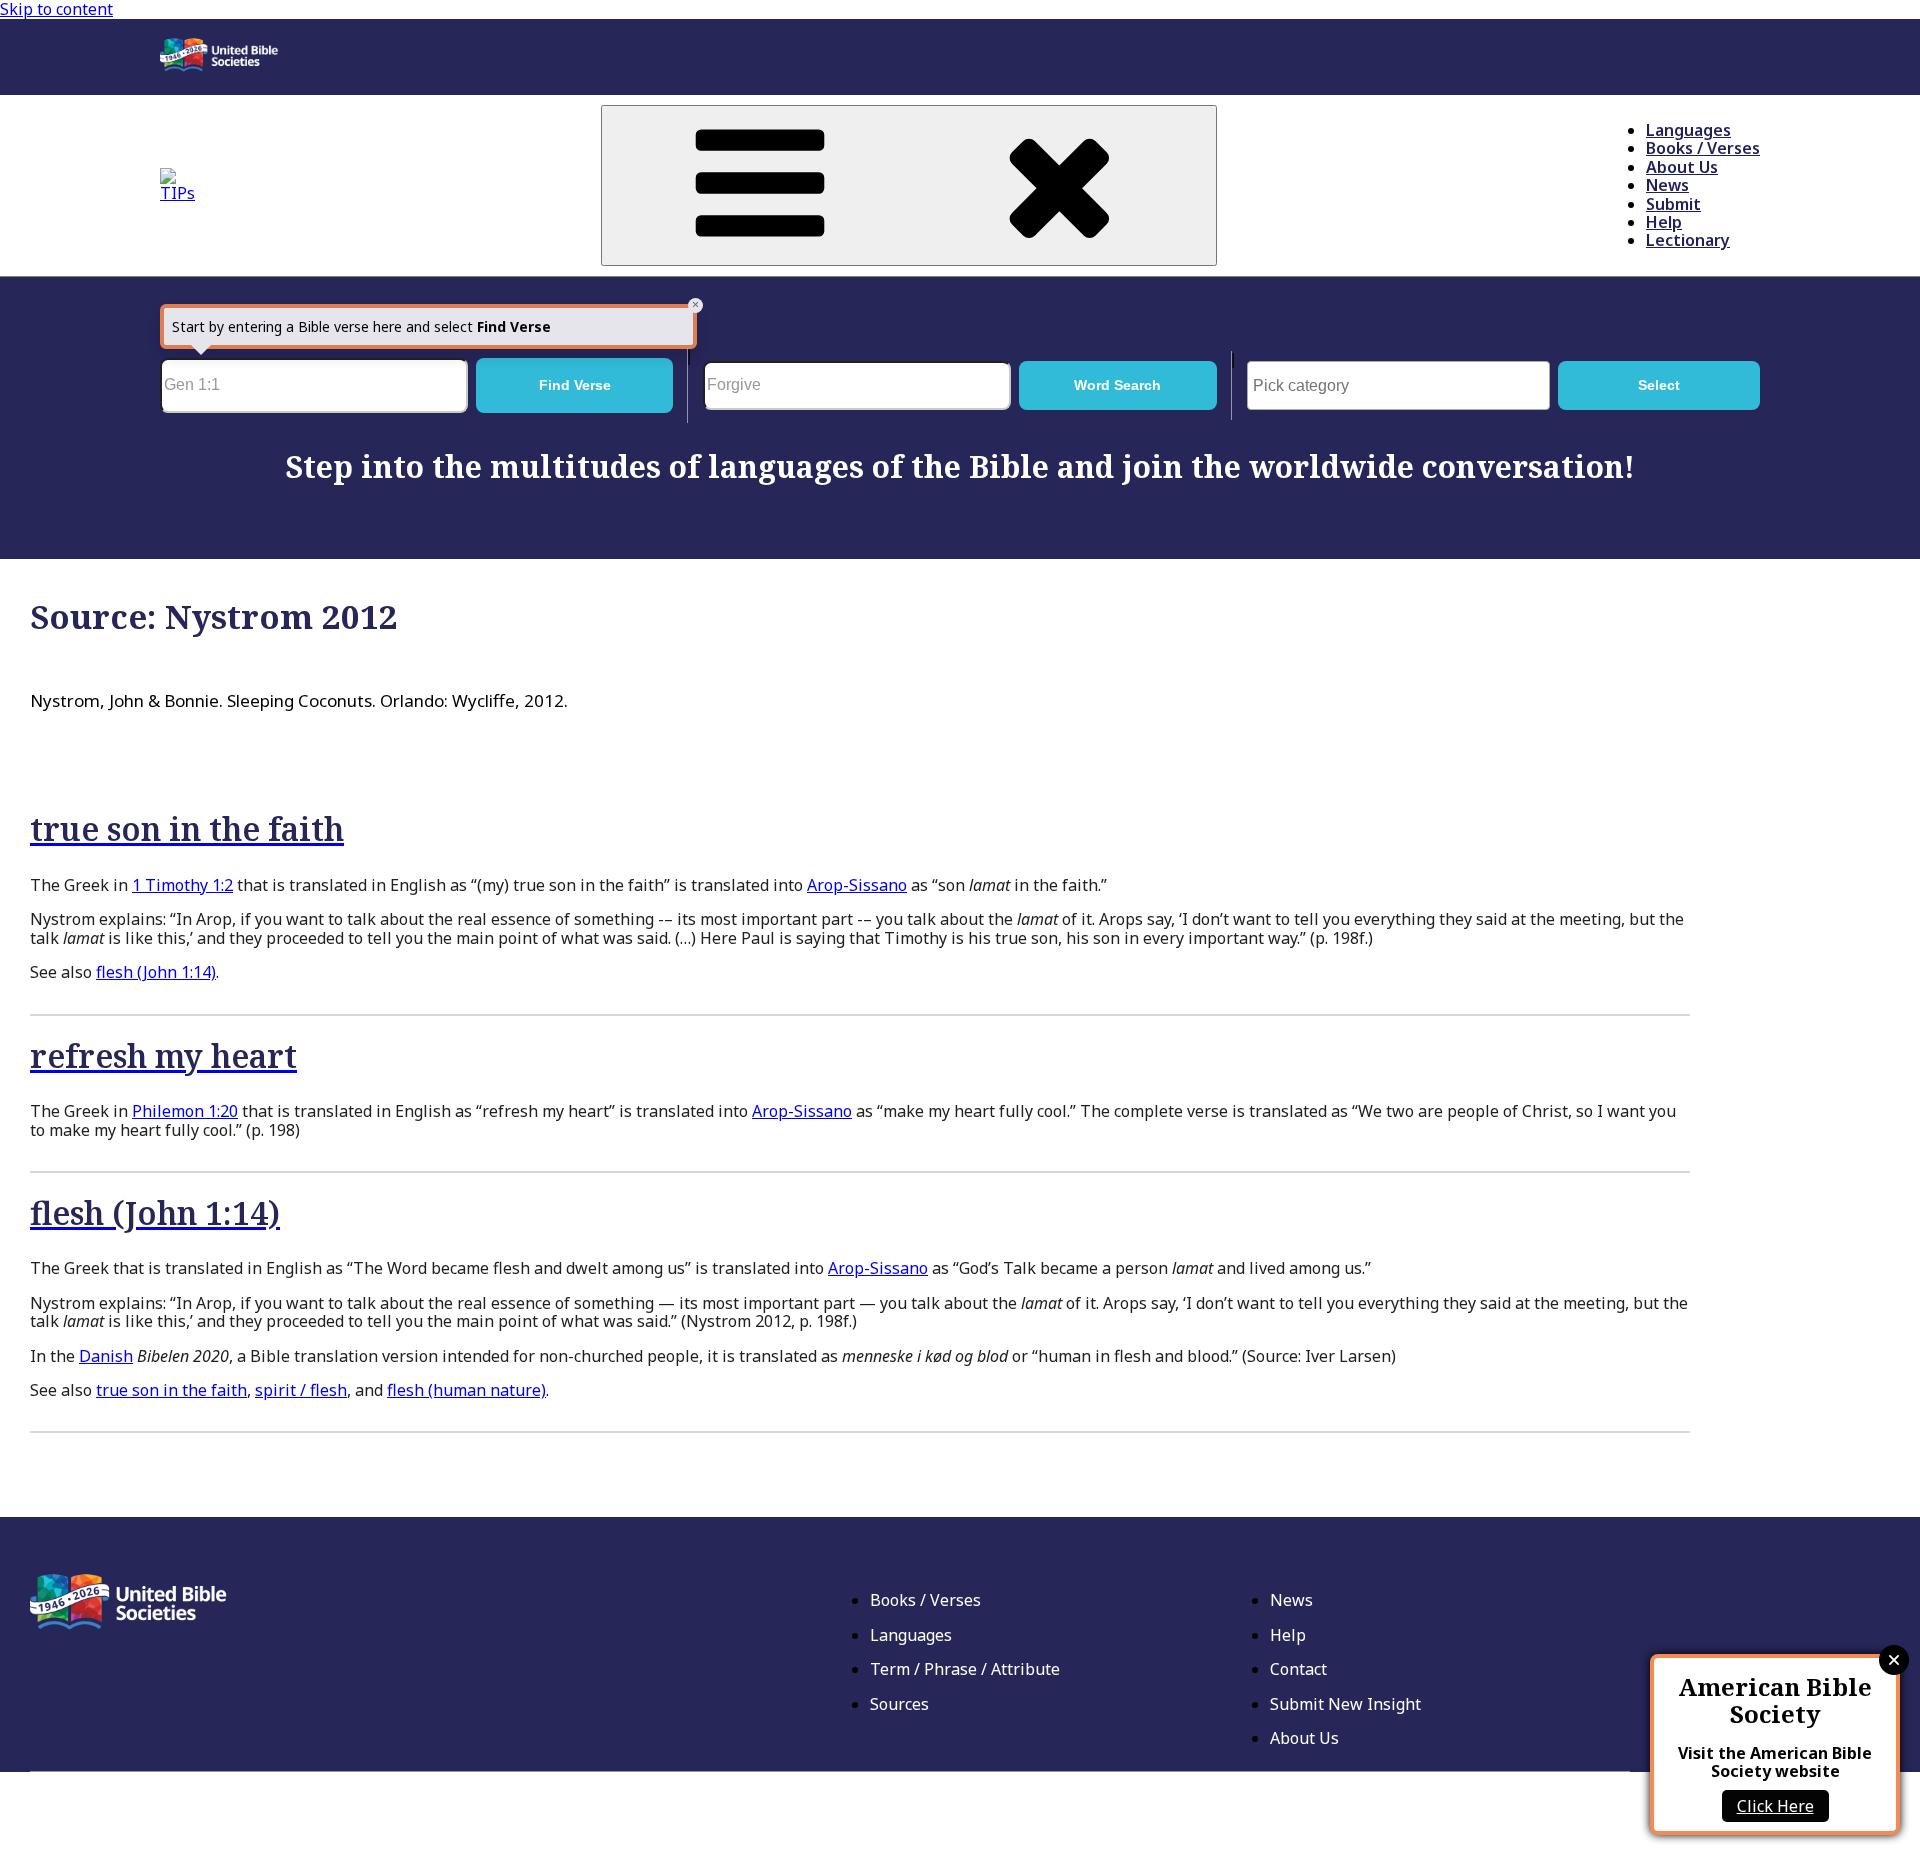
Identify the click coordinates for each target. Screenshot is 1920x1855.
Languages (1688, 130)
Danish (106, 1356)
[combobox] (1398, 385)
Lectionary (1688, 240)
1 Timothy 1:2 (182, 885)
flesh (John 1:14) (156, 972)
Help (1664, 222)
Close (1894, 1660)
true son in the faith (171, 1390)
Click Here (1775, 1806)
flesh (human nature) (466, 1390)
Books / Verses (1703, 148)
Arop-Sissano (857, 885)
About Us (1682, 167)
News (1667, 185)
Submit (1673, 204)
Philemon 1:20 (185, 1111)
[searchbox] (1403, 386)
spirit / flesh (301, 1390)
